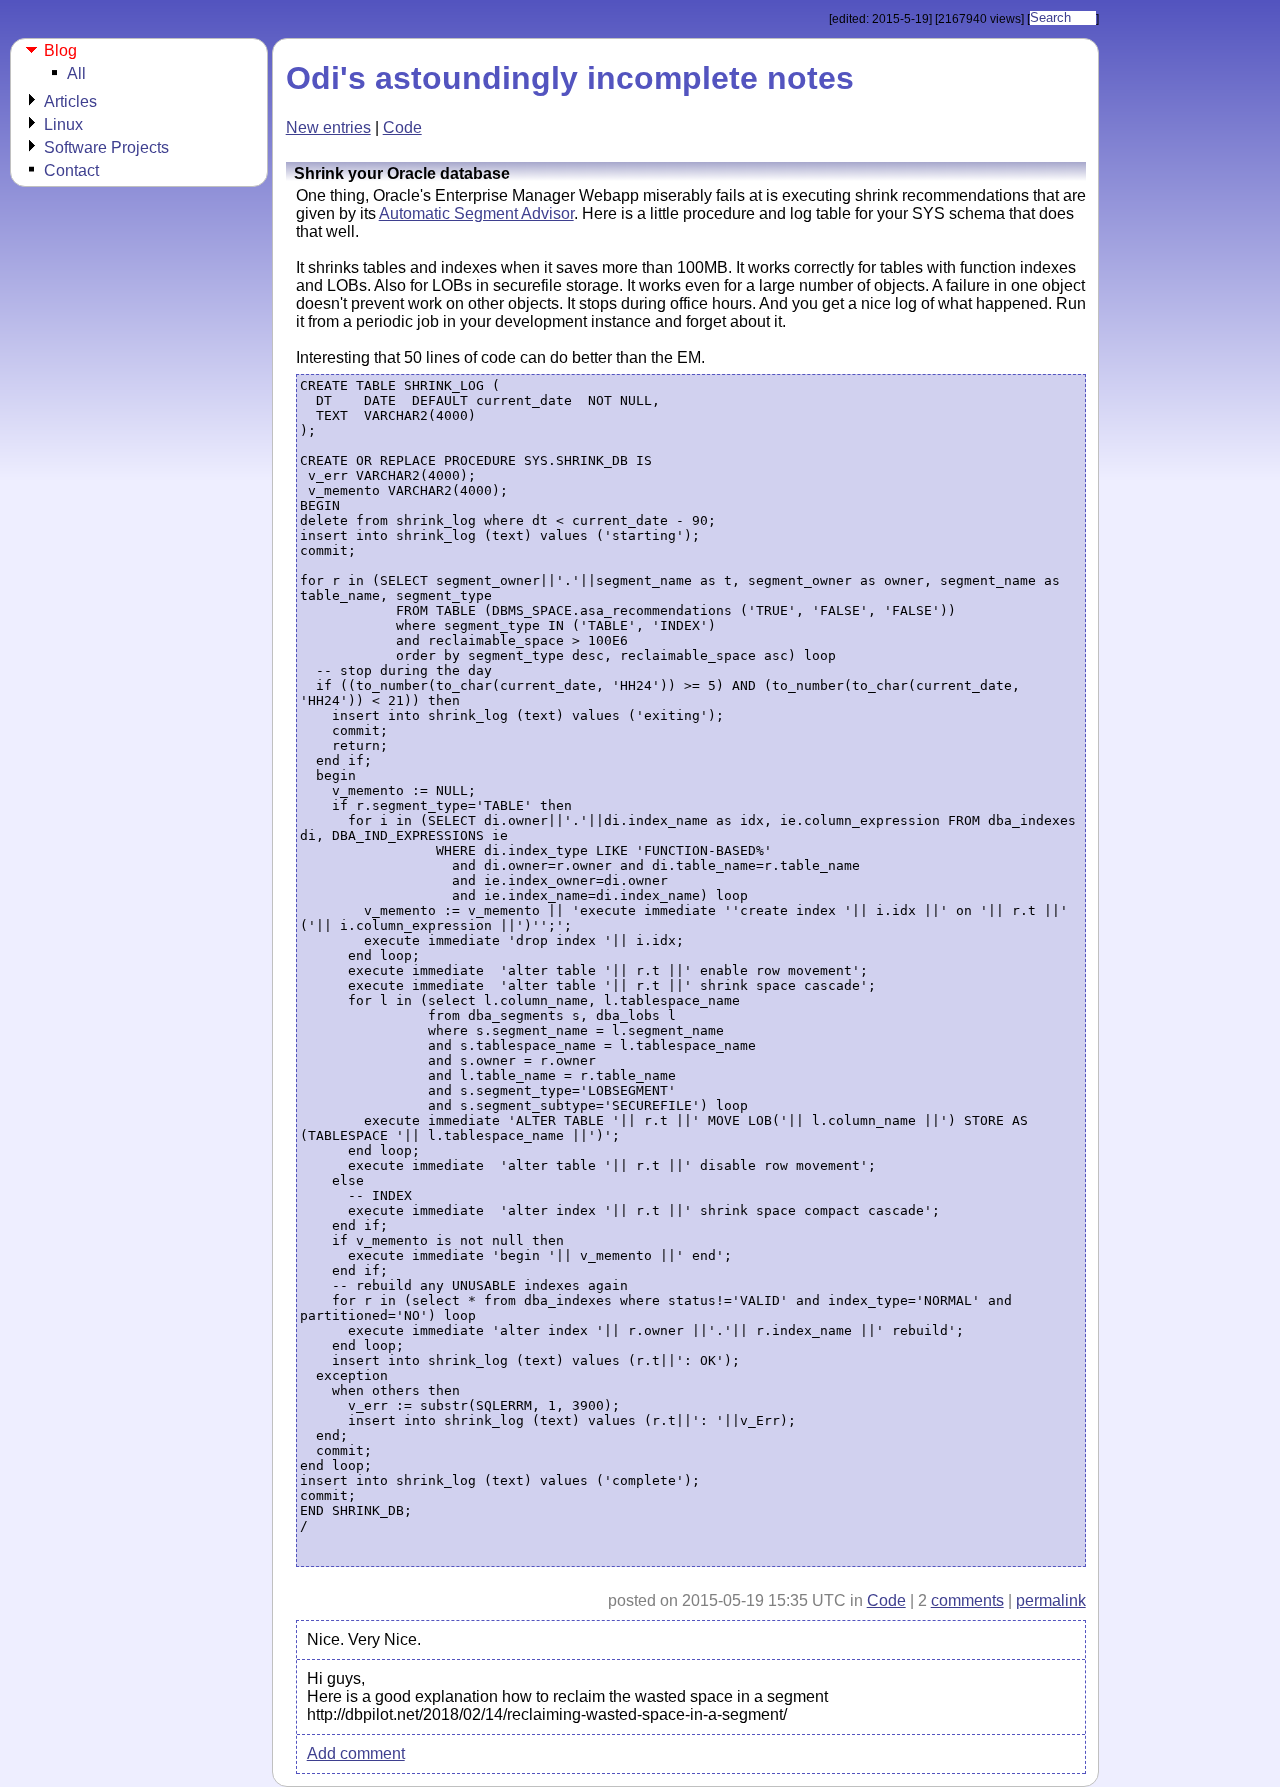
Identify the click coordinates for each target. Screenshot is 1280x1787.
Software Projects (106, 147)
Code (402, 127)
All (76, 73)
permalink (1051, 1600)
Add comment (356, 1753)
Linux (63, 124)
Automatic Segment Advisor (476, 213)
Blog (60, 50)
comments (967, 1600)
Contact (71, 170)
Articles (70, 101)
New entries (328, 127)
